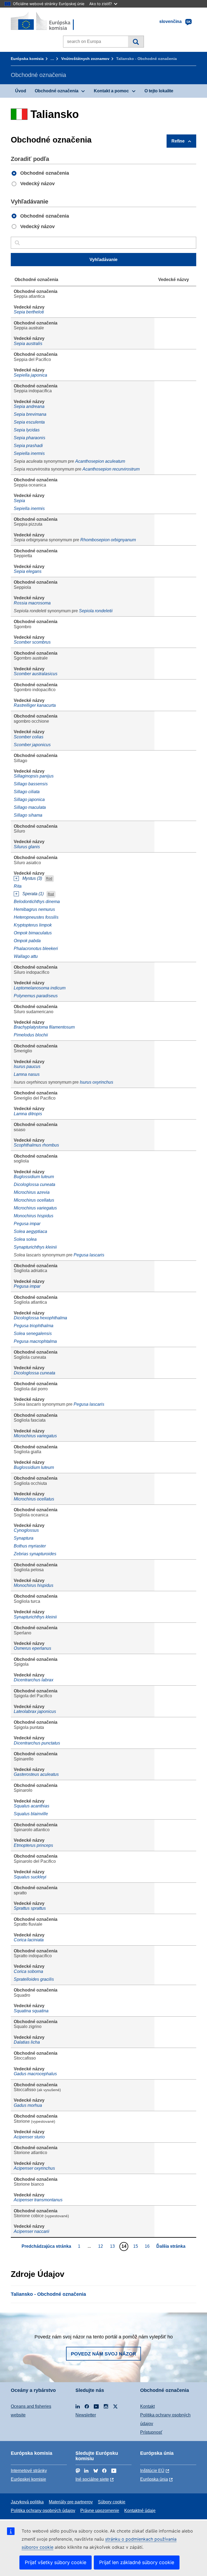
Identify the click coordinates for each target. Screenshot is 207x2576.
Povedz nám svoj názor (103, 2354)
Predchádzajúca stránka (46, 2246)
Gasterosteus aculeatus (36, 1774)
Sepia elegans (28, 571)
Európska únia (154, 2479)
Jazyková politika (27, 2502)
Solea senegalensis (33, 1333)
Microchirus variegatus (35, 1208)
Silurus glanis (27, 847)
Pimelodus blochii (31, 1035)
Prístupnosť (151, 2432)
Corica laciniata (29, 1940)
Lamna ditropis (28, 1114)
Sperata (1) (33, 894)
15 (136, 2246)
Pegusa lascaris (89, 1255)
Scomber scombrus (32, 642)
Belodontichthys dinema (37, 902)
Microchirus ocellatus (34, 1200)
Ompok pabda (27, 941)
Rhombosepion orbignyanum (108, 540)
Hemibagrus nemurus (34, 909)
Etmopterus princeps (33, 1845)
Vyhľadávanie (136, 42)
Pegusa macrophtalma (35, 1341)
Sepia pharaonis (30, 438)
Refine (178, 141)
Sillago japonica (29, 799)
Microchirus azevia (32, 1192)
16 (148, 2246)
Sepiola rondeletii (96, 611)
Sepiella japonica (30, 375)
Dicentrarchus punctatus (37, 1743)
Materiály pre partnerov (71, 2502)
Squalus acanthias (32, 1806)
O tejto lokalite (159, 91)
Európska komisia (27, 59)
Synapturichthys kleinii (35, 1247)
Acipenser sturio (29, 2137)
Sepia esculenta (29, 422)
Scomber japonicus (32, 745)
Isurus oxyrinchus (96, 1082)
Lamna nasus (27, 1074)
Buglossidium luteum (34, 1177)
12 (101, 2246)
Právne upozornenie (100, 2511)
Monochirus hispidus (34, 1216)
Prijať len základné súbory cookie (137, 2562)
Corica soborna (28, 1971)
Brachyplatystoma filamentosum (44, 1027)
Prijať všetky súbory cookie (56, 2562)
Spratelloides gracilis (34, 1979)
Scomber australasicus (36, 674)
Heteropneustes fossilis (36, 917)
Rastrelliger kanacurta (35, 705)
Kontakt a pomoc (111, 91)
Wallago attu (26, 956)
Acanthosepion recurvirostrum (111, 469)
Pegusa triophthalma (34, 1326)
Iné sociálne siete (92, 2479)
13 (113, 2246)
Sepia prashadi (28, 446)
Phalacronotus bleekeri (36, 949)
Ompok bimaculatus (33, 933)
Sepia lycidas (27, 430)
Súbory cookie (112, 2502)
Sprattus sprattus (30, 1908)
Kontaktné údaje (140, 2511)
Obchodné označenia (57, 91)
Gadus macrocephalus (35, 2074)
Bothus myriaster (30, 1546)
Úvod (21, 91)
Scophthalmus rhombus (36, 1145)
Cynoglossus (26, 1530)
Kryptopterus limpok (33, 925)
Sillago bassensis (31, 784)
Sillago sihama (28, 815)
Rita (18, 886)
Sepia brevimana (30, 414)
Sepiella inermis (29, 453)
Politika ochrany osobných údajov (43, 2511)
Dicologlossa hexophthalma (40, 1318)
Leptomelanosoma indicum (40, 988)
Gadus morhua (28, 2105)
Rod (49, 879)
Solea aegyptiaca (30, 1231)
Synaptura (24, 1538)
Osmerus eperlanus (32, 1648)
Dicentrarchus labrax (34, 1680)
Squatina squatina (31, 2011)
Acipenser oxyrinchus (34, 2168)
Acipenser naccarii (32, 2231)
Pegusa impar (27, 1224)
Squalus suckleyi (30, 1877)
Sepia (19, 501)
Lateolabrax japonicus (35, 1711)
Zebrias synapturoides (35, 1554)
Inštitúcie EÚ (152, 2471)
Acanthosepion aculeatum (100, 461)
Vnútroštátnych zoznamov (85, 59)
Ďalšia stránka (171, 2246)
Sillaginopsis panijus (34, 776)
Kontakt (147, 2406)
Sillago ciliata (27, 792)
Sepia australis (28, 344)
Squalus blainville (31, 1814)
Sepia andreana (29, 406)
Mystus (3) (32, 878)
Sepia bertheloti (29, 312)
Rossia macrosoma (32, 603)
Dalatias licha (27, 2042)
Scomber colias (29, 737)
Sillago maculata (30, 807)
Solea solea (25, 1239)
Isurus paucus (27, 1066)
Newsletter (86, 2415)
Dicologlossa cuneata (34, 1184)
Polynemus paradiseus (36, 996)
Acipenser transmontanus (38, 2200)
